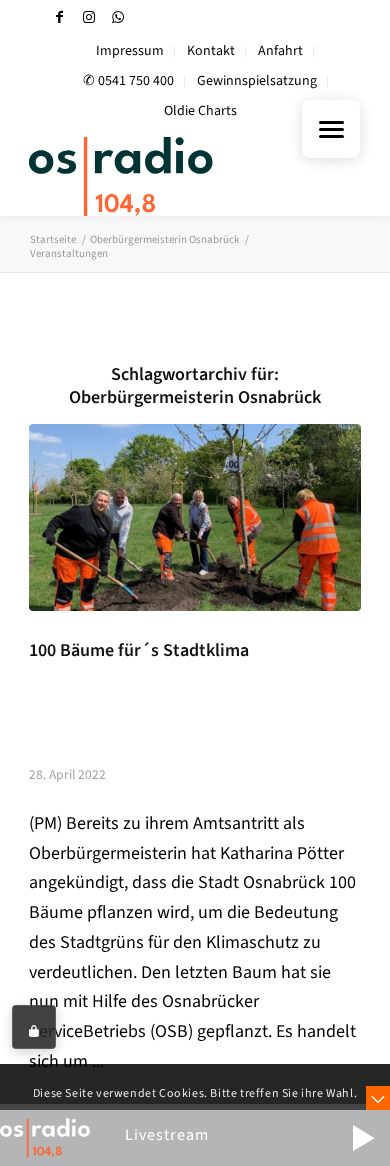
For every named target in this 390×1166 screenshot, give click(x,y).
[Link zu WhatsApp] (118, 17)
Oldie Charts (200, 111)
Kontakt (211, 51)
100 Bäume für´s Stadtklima (139, 650)
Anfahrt (280, 51)
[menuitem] (130, 51)
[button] (363, 1138)
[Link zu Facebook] (60, 17)
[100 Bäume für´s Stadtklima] (195, 517)
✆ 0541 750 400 (128, 81)
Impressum (130, 51)
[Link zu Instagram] (89, 17)
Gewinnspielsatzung (257, 81)
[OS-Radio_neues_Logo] (161, 176)
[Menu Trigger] (331, 129)
